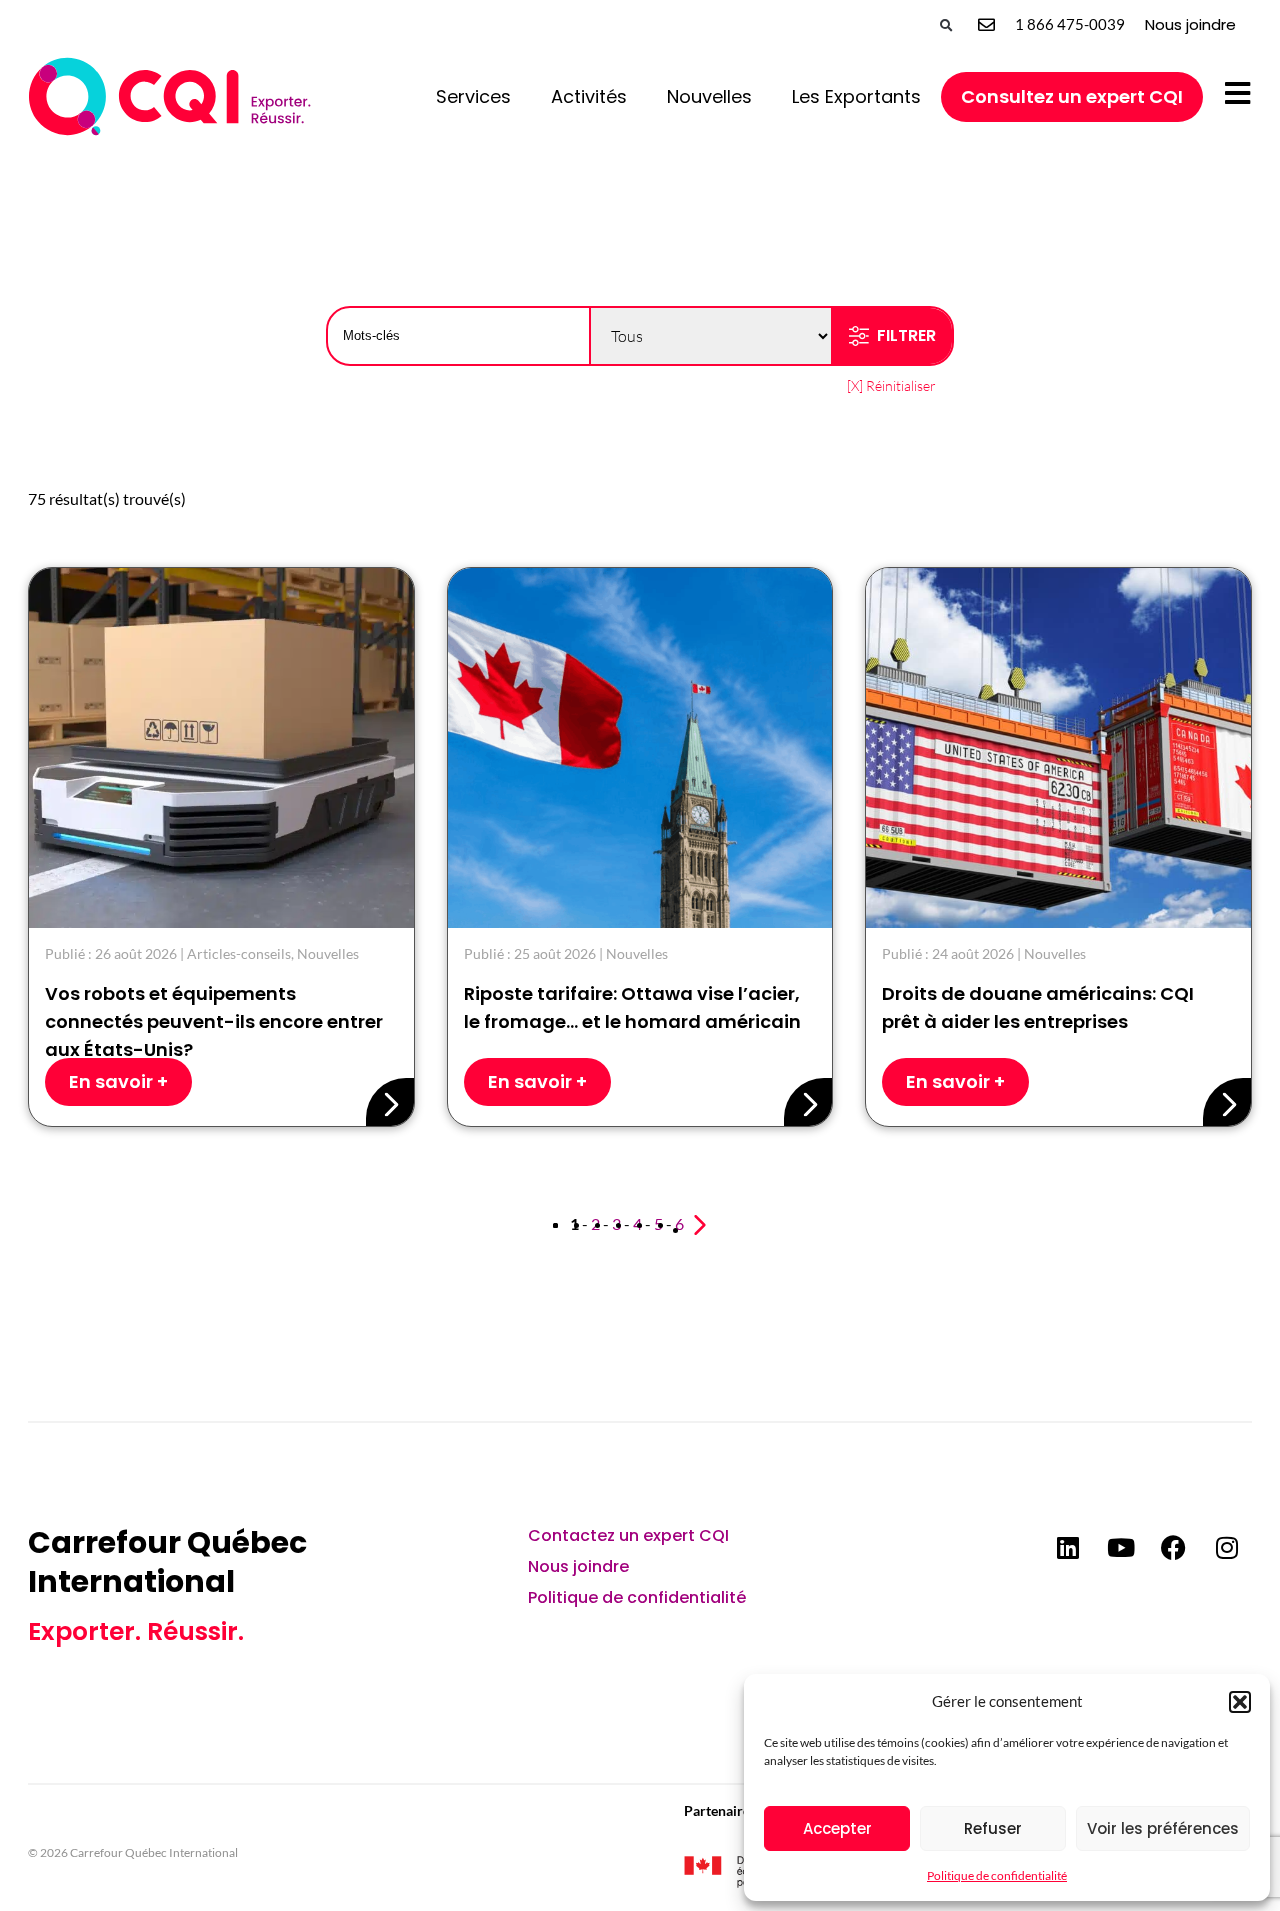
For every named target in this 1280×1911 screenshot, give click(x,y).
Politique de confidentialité (997, 1875)
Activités (589, 96)
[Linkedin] (1068, 1548)
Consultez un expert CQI (1072, 96)
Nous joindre (1190, 24)
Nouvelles (709, 96)
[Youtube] (1121, 1548)
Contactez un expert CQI (628, 1535)
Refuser (993, 1828)
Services (473, 96)
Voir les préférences (1163, 1828)
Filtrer (906, 335)
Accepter (837, 1828)
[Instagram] (1227, 1548)
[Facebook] (1174, 1548)
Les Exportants (856, 96)
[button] (1240, 1702)
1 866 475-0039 (1070, 24)
